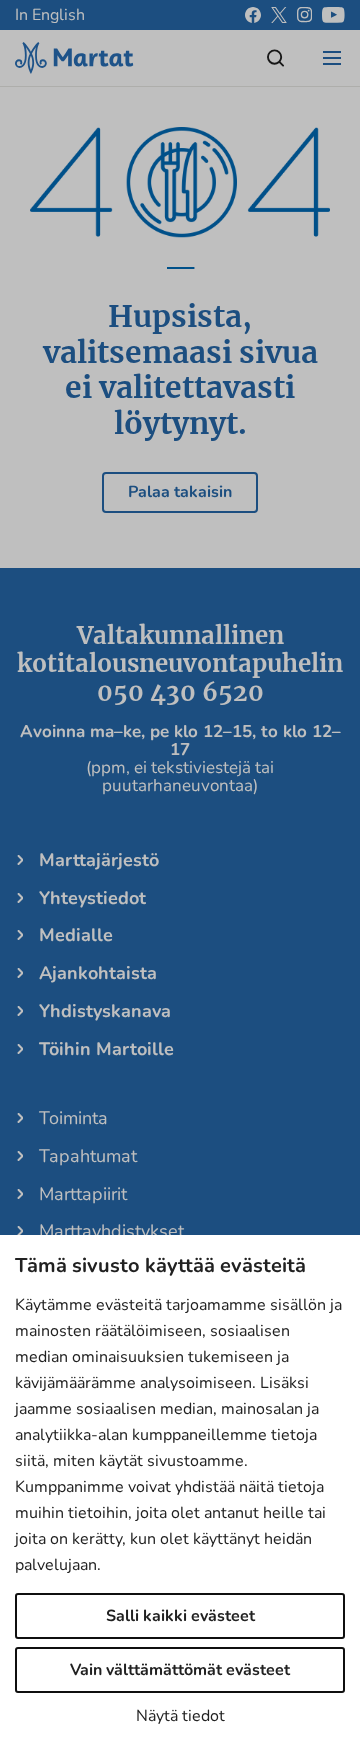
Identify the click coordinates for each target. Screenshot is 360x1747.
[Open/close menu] (332, 58)
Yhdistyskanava (105, 1011)
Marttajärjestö (99, 860)
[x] (279, 15)
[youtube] (333, 15)
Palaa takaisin (180, 492)
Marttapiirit (83, 1194)
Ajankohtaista (98, 973)
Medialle (76, 935)
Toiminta (73, 1118)
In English (50, 15)
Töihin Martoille (106, 1049)
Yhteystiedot (92, 898)
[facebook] (253, 15)
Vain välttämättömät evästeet (180, 1670)
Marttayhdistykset (111, 1231)
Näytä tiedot (180, 1716)
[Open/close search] (276, 58)
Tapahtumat (88, 1156)
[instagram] (304, 15)
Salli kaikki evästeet (180, 1616)
